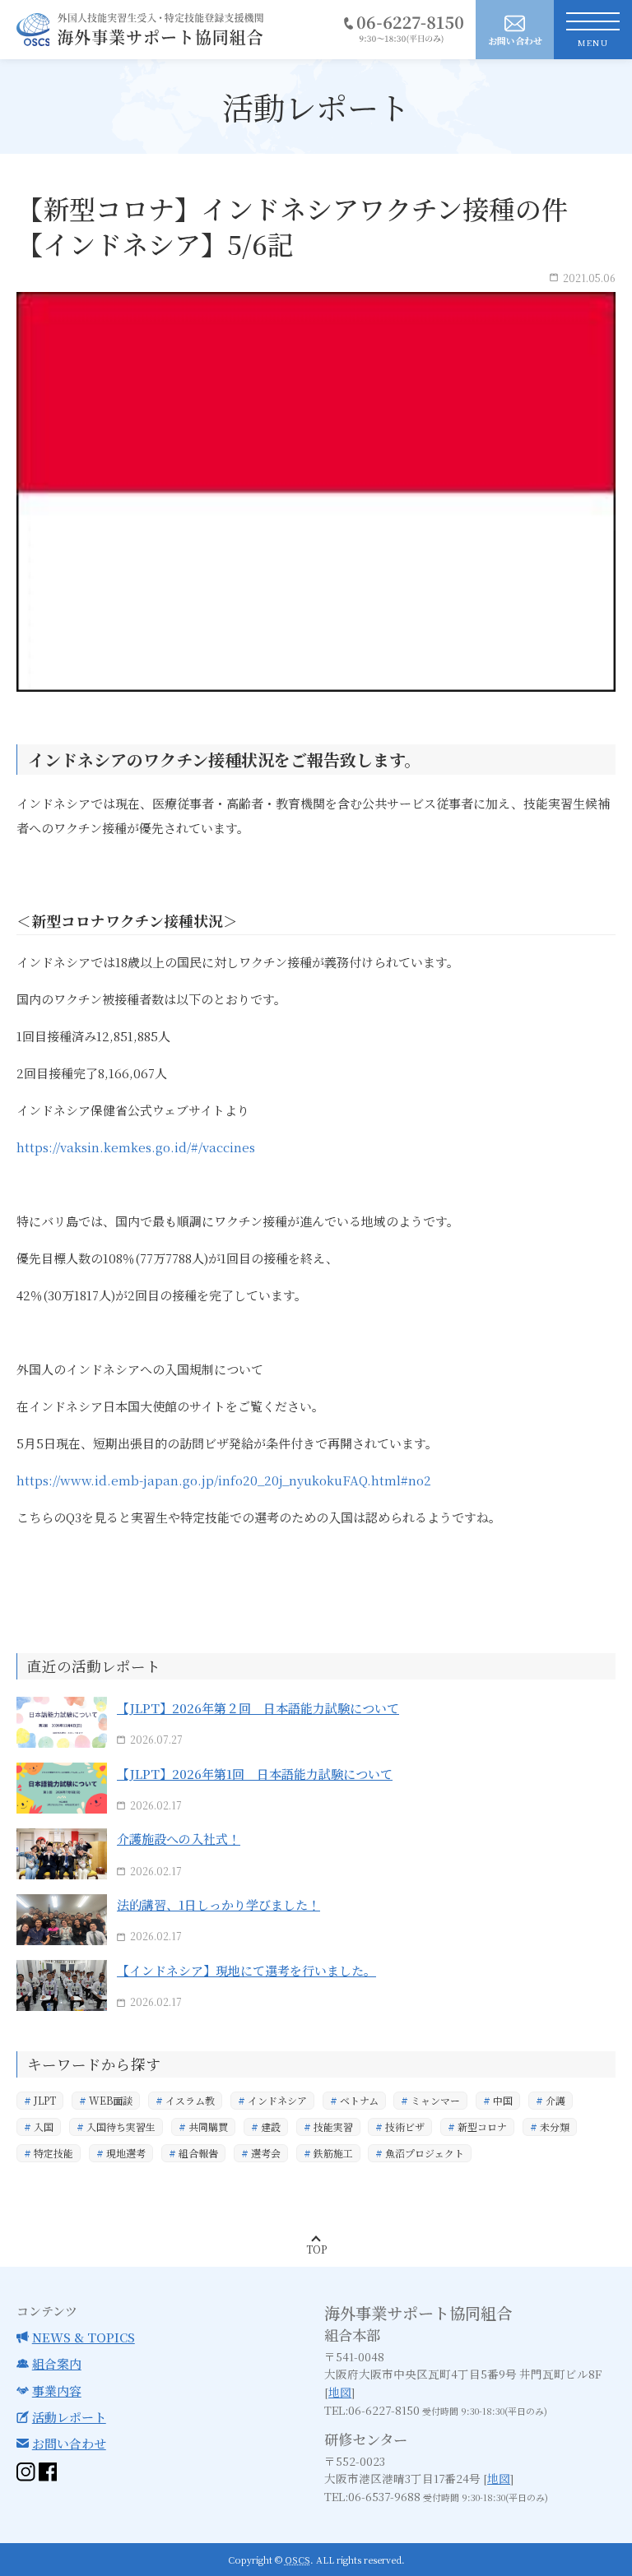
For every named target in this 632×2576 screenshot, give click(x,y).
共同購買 (208, 2127)
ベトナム (359, 2100)
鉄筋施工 (333, 2153)
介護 (555, 2100)
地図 (340, 2392)
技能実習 (333, 2127)
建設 (271, 2127)
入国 (44, 2127)
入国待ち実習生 (121, 2127)
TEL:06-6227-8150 (372, 2410)
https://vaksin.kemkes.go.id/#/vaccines (136, 1147)
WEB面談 (111, 2100)
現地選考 (126, 2153)
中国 (503, 2100)
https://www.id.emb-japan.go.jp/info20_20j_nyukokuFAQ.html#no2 (224, 1480)
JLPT (45, 2100)
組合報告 (198, 2153)
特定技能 (53, 2153)
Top (316, 2249)
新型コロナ (482, 2127)
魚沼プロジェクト (425, 2153)
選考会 (266, 2153)
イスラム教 (190, 2100)
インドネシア (277, 2100)
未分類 (555, 2127)
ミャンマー (435, 2100)
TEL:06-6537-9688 (372, 2496)
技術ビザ (405, 2127)
